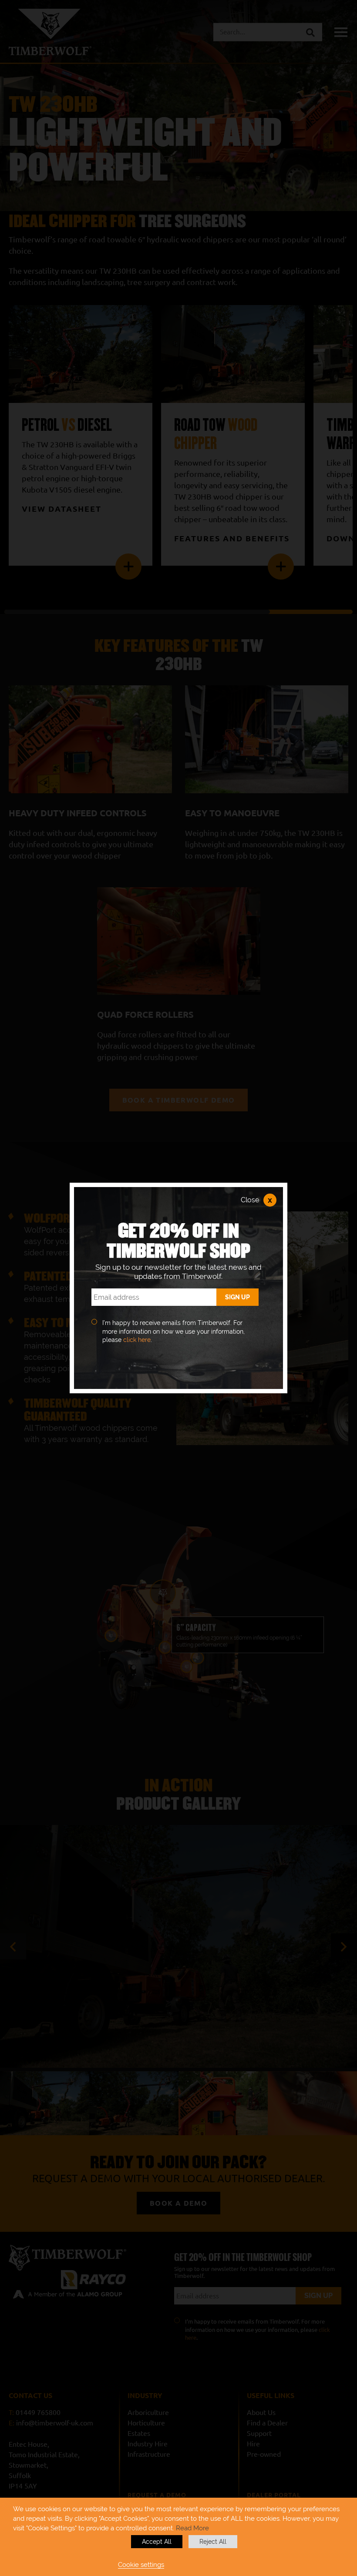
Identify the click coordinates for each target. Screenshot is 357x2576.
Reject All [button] (213, 2542)
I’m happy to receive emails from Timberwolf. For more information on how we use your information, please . (173, 1331)
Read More (192, 2528)
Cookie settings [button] (141, 2564)
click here (137, 1340)
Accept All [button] (157, 2542)
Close (256, 1200)
